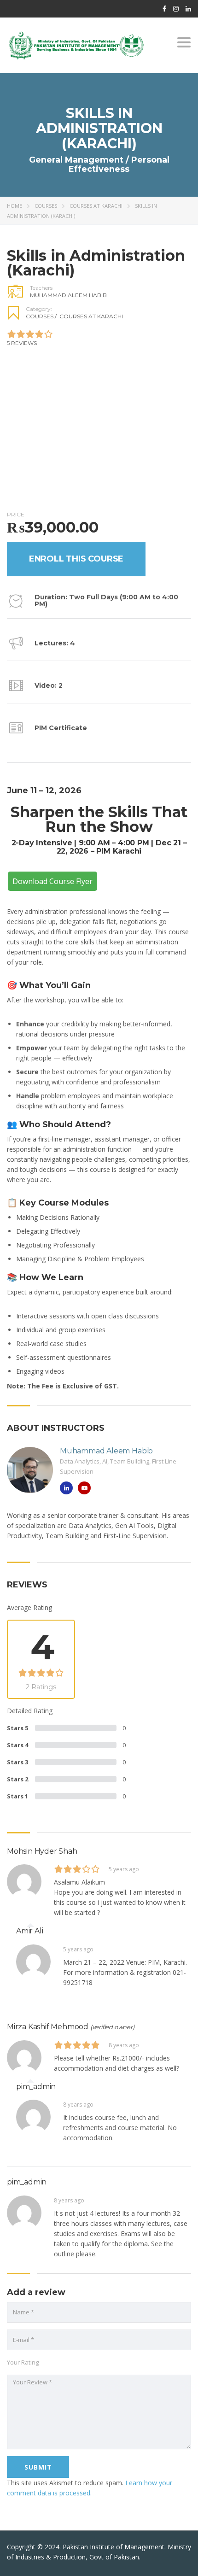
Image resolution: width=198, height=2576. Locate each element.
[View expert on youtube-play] (84, 1488)
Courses (46, 206)
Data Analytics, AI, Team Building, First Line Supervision (118, 1466)
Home (15, 206)
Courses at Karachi (96, 206)
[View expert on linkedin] (66, 1488)
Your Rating (23, 2362)
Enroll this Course (76, 559)
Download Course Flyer (52, 881)
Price (16, 514)
